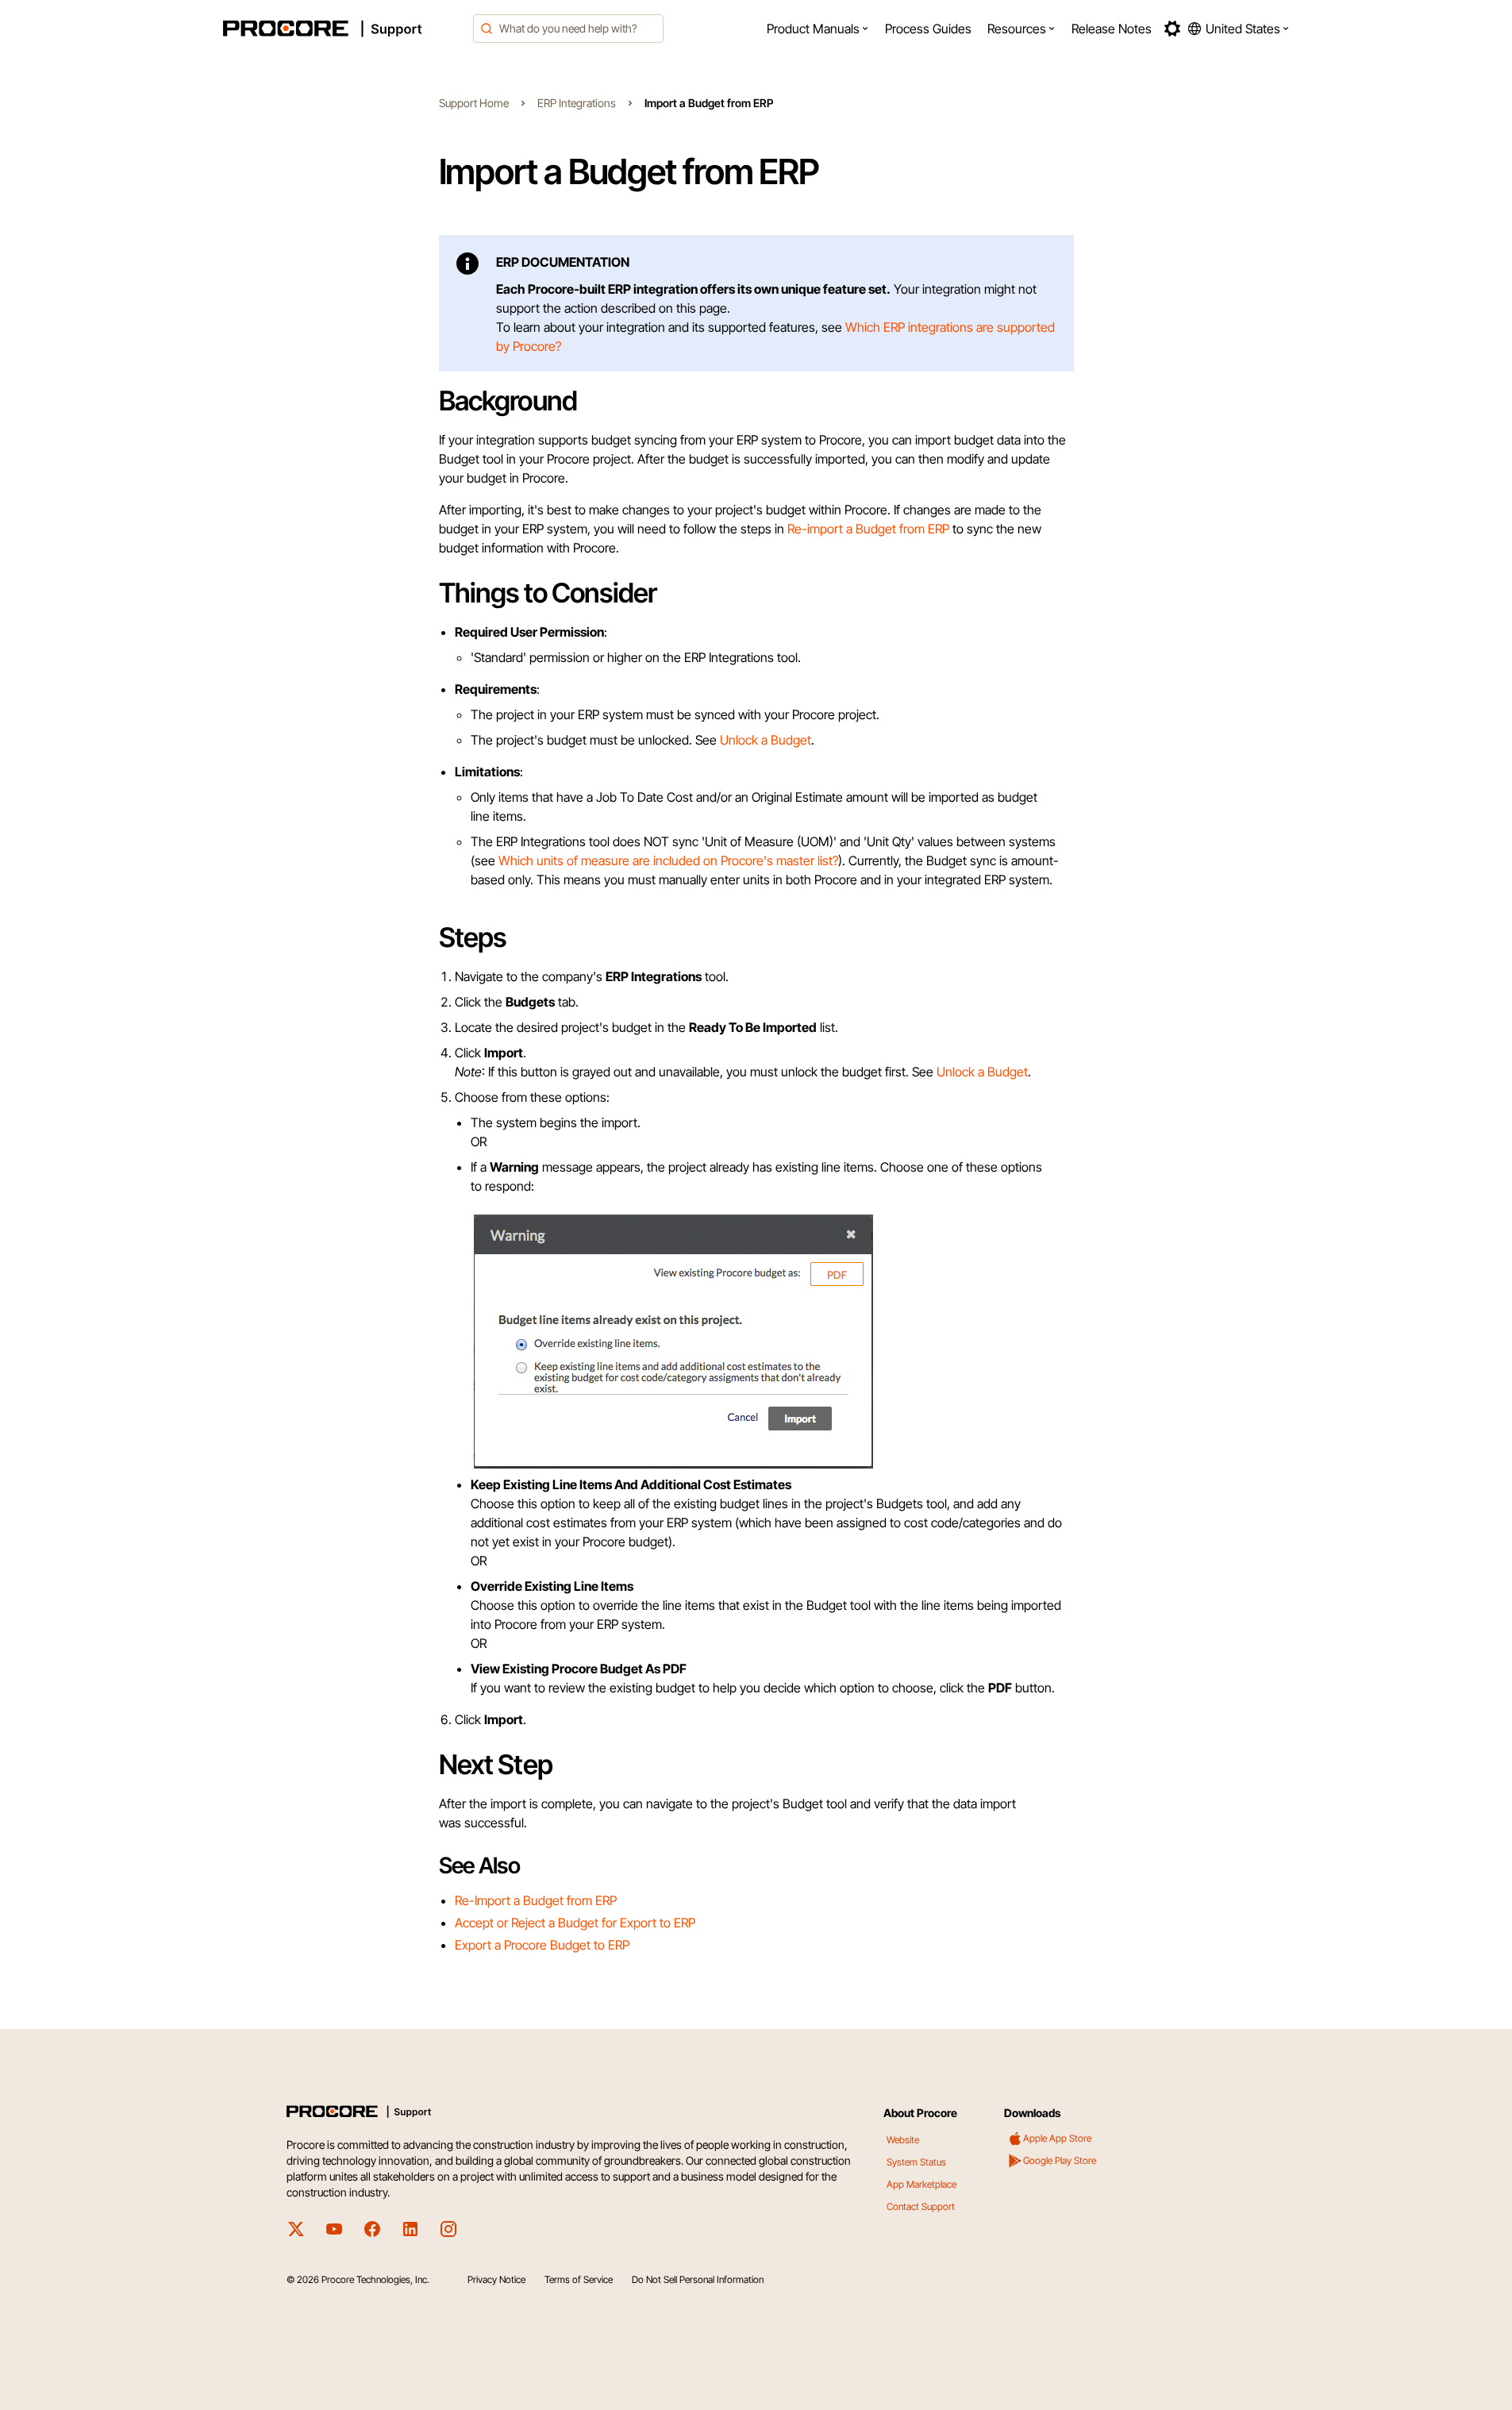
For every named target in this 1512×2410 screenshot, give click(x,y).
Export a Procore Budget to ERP (542, 1945)
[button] (818, 29)
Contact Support (921, 2206)
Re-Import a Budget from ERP (536, 1900)
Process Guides (928, 29)
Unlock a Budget (766, 740)
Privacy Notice (496, 2279)
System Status (916, 2162)
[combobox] (568, 29)
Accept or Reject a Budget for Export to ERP (575, 1923)
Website (903, 2140)
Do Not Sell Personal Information (698, 2279)
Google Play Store (1060, 2160)
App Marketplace (921, 2184)
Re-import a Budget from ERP (868, 529)
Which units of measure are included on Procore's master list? (668, 860)
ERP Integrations (577, 103)
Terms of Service (579, 2279)
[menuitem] (818, 29)
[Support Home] (344, 29)
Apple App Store (1057, 2138)
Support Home (474, 103)
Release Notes (1112, 29)
